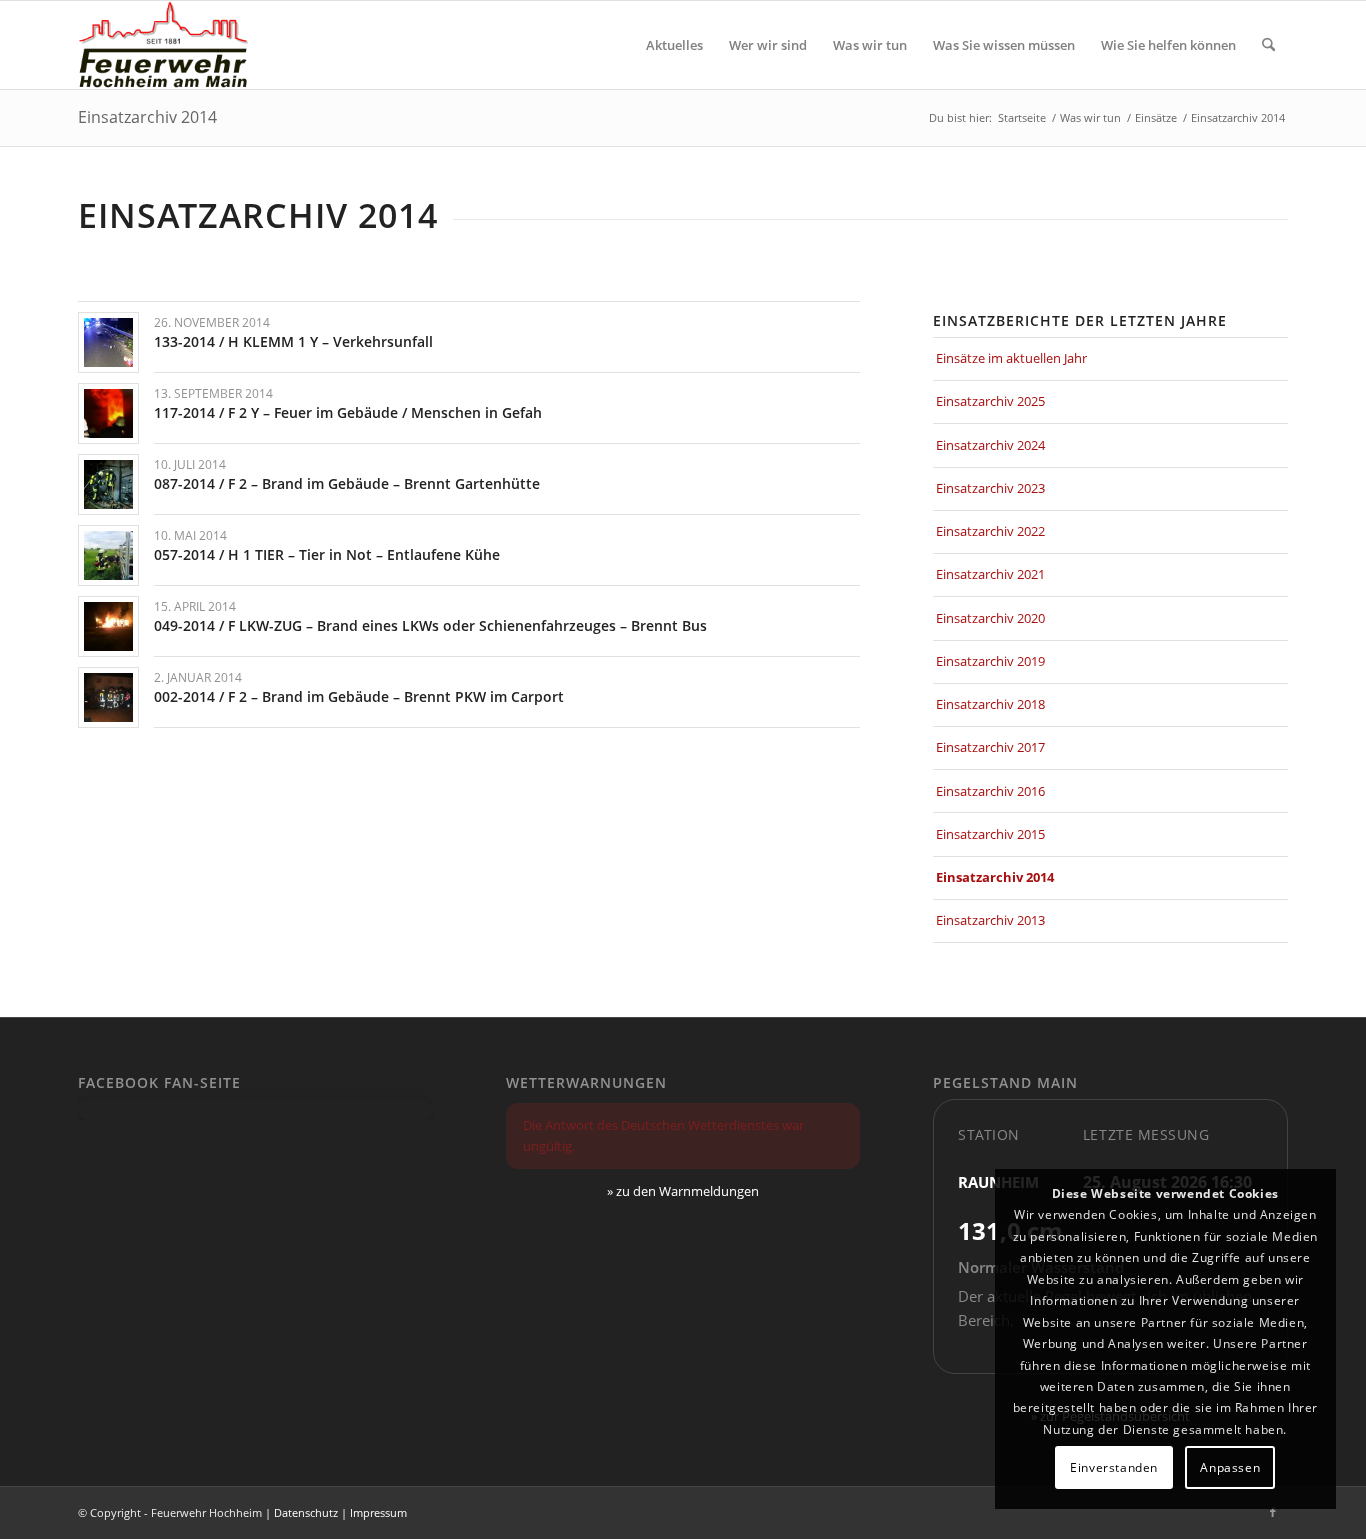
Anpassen (1230, 1467)
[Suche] (1268, 45)
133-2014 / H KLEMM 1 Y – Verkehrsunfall (293, 341)
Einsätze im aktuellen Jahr (1011, 358)
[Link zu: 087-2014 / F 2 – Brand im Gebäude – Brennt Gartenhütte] (108, 484)
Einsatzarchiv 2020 (990, 618)
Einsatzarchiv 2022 (990, 531)
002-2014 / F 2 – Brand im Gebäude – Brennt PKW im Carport (359, 696)
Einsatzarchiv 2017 (990, 747)
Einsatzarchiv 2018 (990, 704)
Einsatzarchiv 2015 (990, 834)
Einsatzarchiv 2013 (990, 920)
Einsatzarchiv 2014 (147, 117)
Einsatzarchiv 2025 (990, 401)
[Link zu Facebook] (1273, 1512)
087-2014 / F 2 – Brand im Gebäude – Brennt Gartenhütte (347, 483)
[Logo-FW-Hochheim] (163, 45)
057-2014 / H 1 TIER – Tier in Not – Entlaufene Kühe (327, 554)
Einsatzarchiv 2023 (990, 488)
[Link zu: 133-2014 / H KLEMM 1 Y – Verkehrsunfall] (108, 342)
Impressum (378, 1512)
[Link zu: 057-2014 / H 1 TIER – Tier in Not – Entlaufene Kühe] (108, 555)
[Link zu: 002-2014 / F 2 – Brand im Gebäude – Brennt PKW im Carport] (108, 697)
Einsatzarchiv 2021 (990, 574)
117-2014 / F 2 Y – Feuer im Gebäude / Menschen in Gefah (348, 412)
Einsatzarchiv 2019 (990, 661)
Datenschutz (306, 1512)
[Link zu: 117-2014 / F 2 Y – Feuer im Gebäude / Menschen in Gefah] (108, 413)
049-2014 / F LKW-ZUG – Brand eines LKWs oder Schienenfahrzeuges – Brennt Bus (430, 625)
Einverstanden (1114, 1467)
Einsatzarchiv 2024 (990, 445)
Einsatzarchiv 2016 (990, 791)
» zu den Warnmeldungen (683, 1191)
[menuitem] (674, 45)
